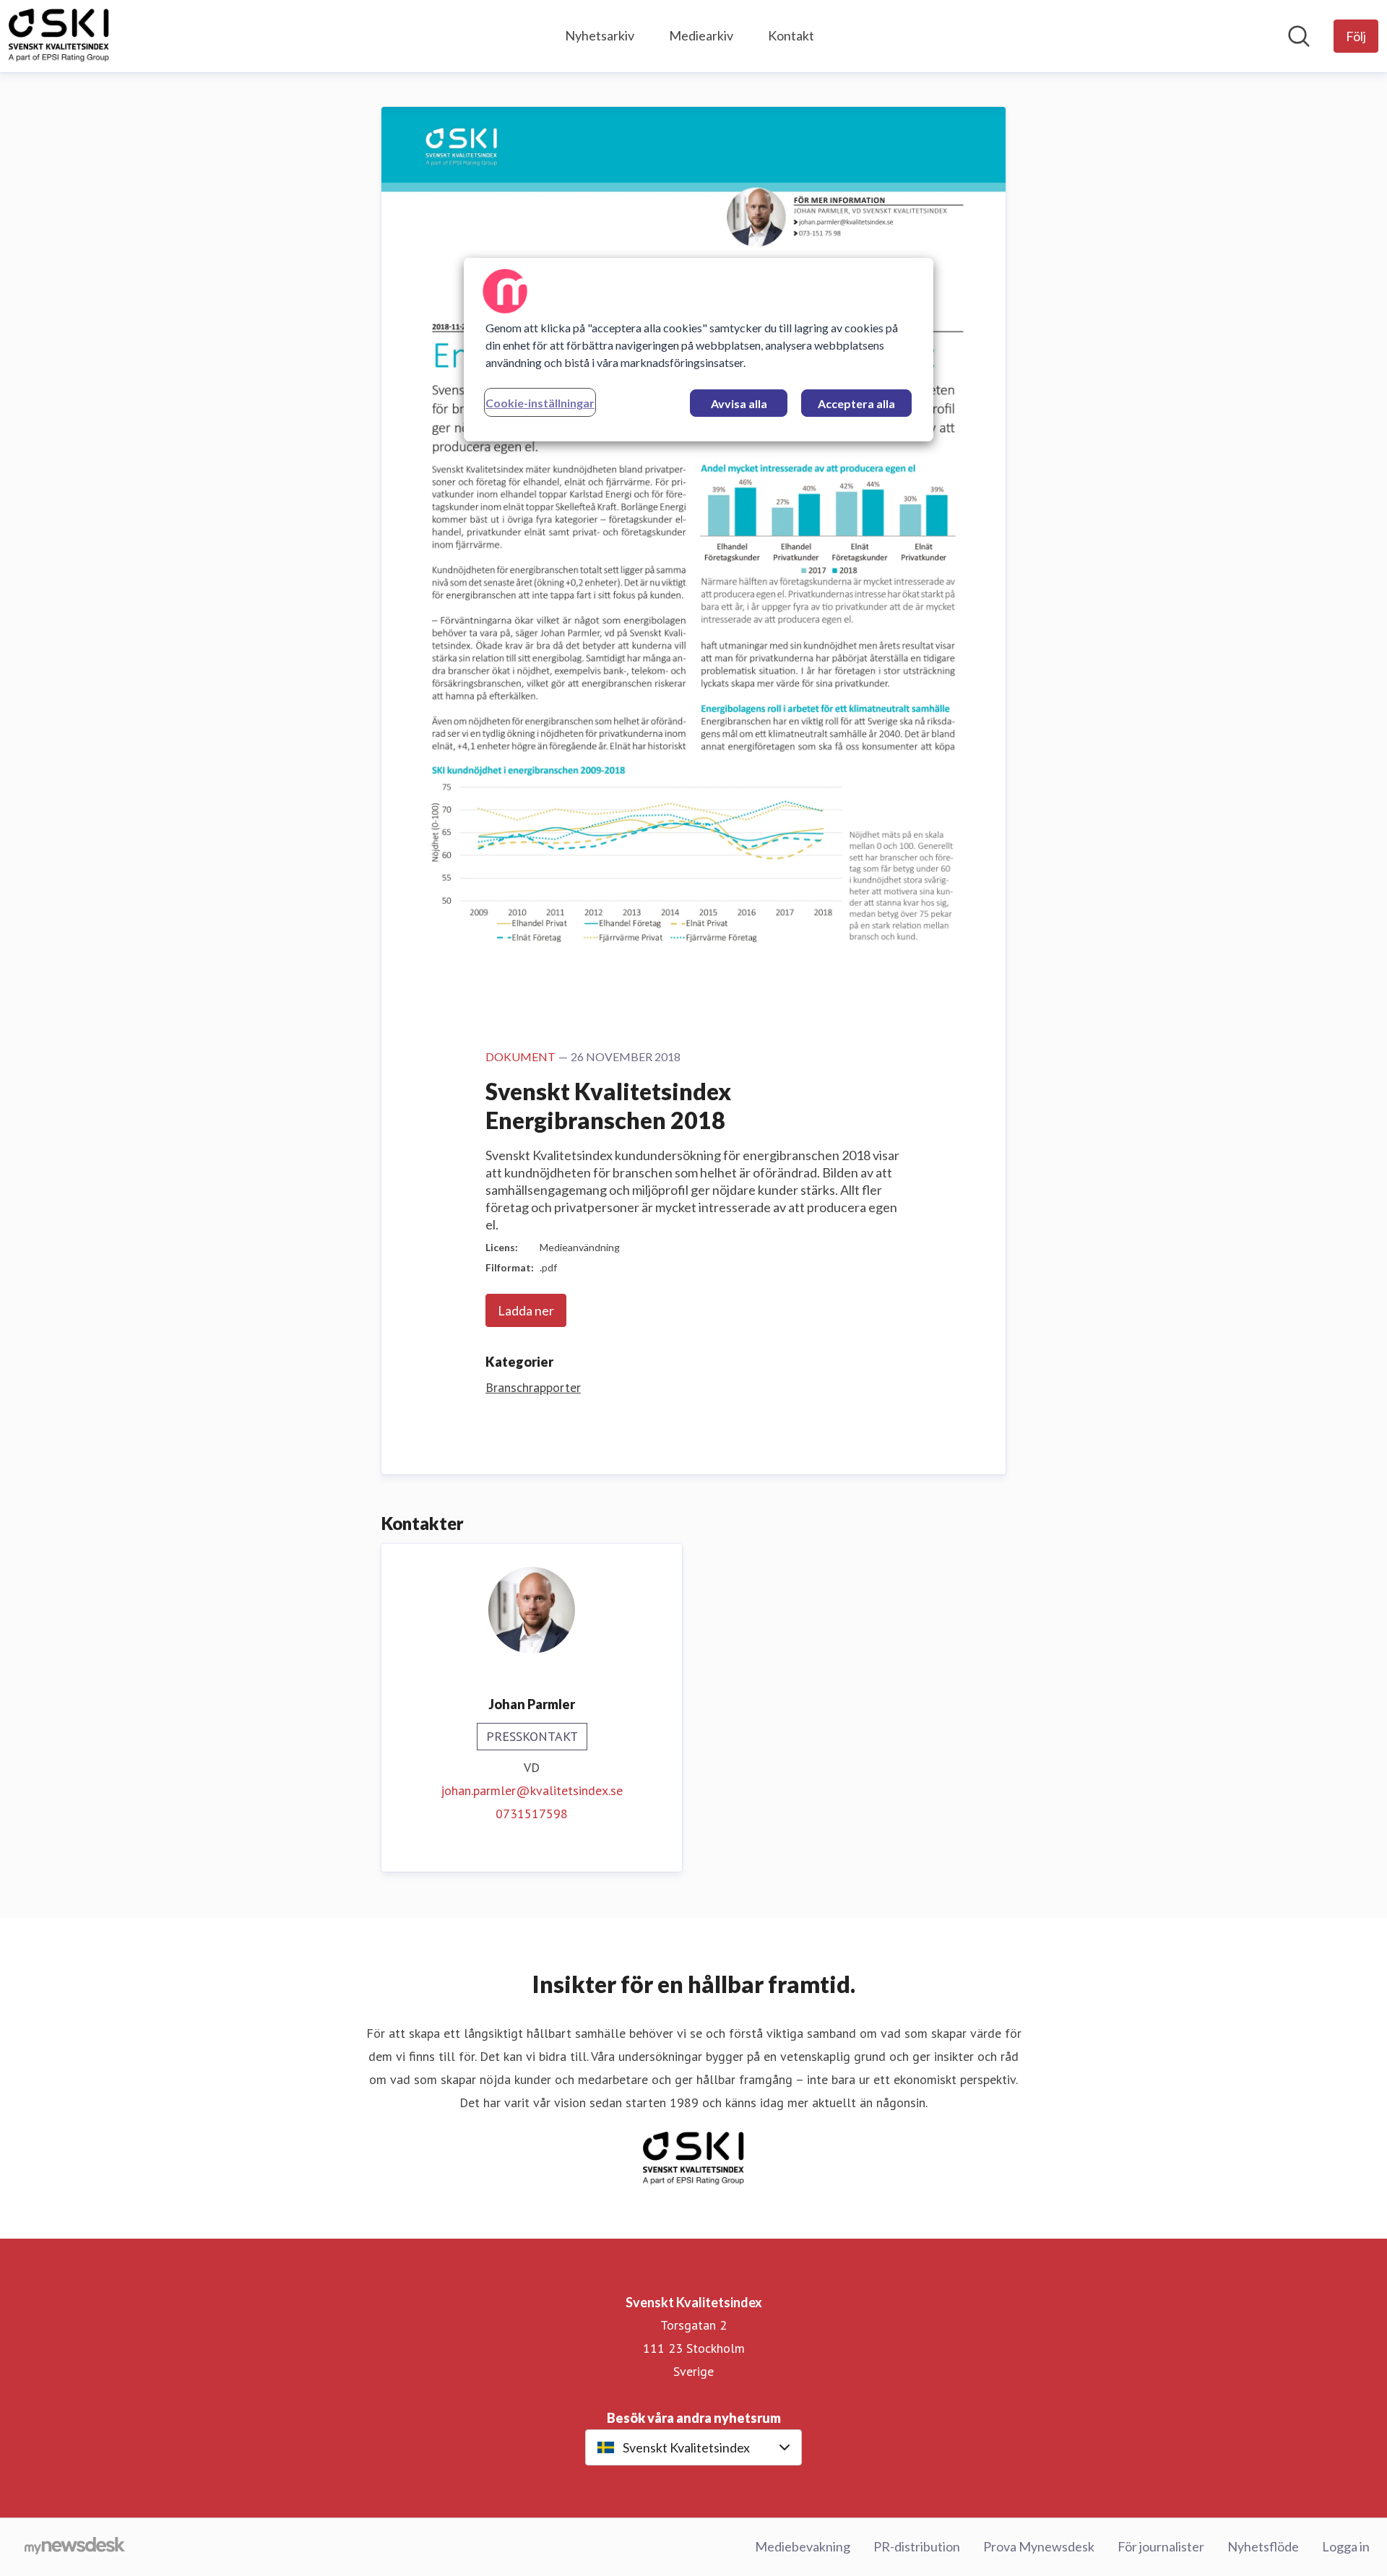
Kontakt (791, 35)
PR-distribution (917, 2546)
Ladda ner (526, 1310)
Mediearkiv (701, 35)
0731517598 (532, 1814)
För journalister (1161, 2546)
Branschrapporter (533, 1387)
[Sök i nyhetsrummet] (1299, 36)
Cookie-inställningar (540, 403)
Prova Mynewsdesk (1039, 2546)
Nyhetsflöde (1263, 2546)
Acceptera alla (856, 403)
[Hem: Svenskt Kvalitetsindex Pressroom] (59, 36)
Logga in (1346, 2546)
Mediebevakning (803, 2546)
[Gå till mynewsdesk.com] (75, 2547)
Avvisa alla (739, 403)
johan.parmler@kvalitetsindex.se (532, 1790)
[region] (699, 350)
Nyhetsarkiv (600, 35)
